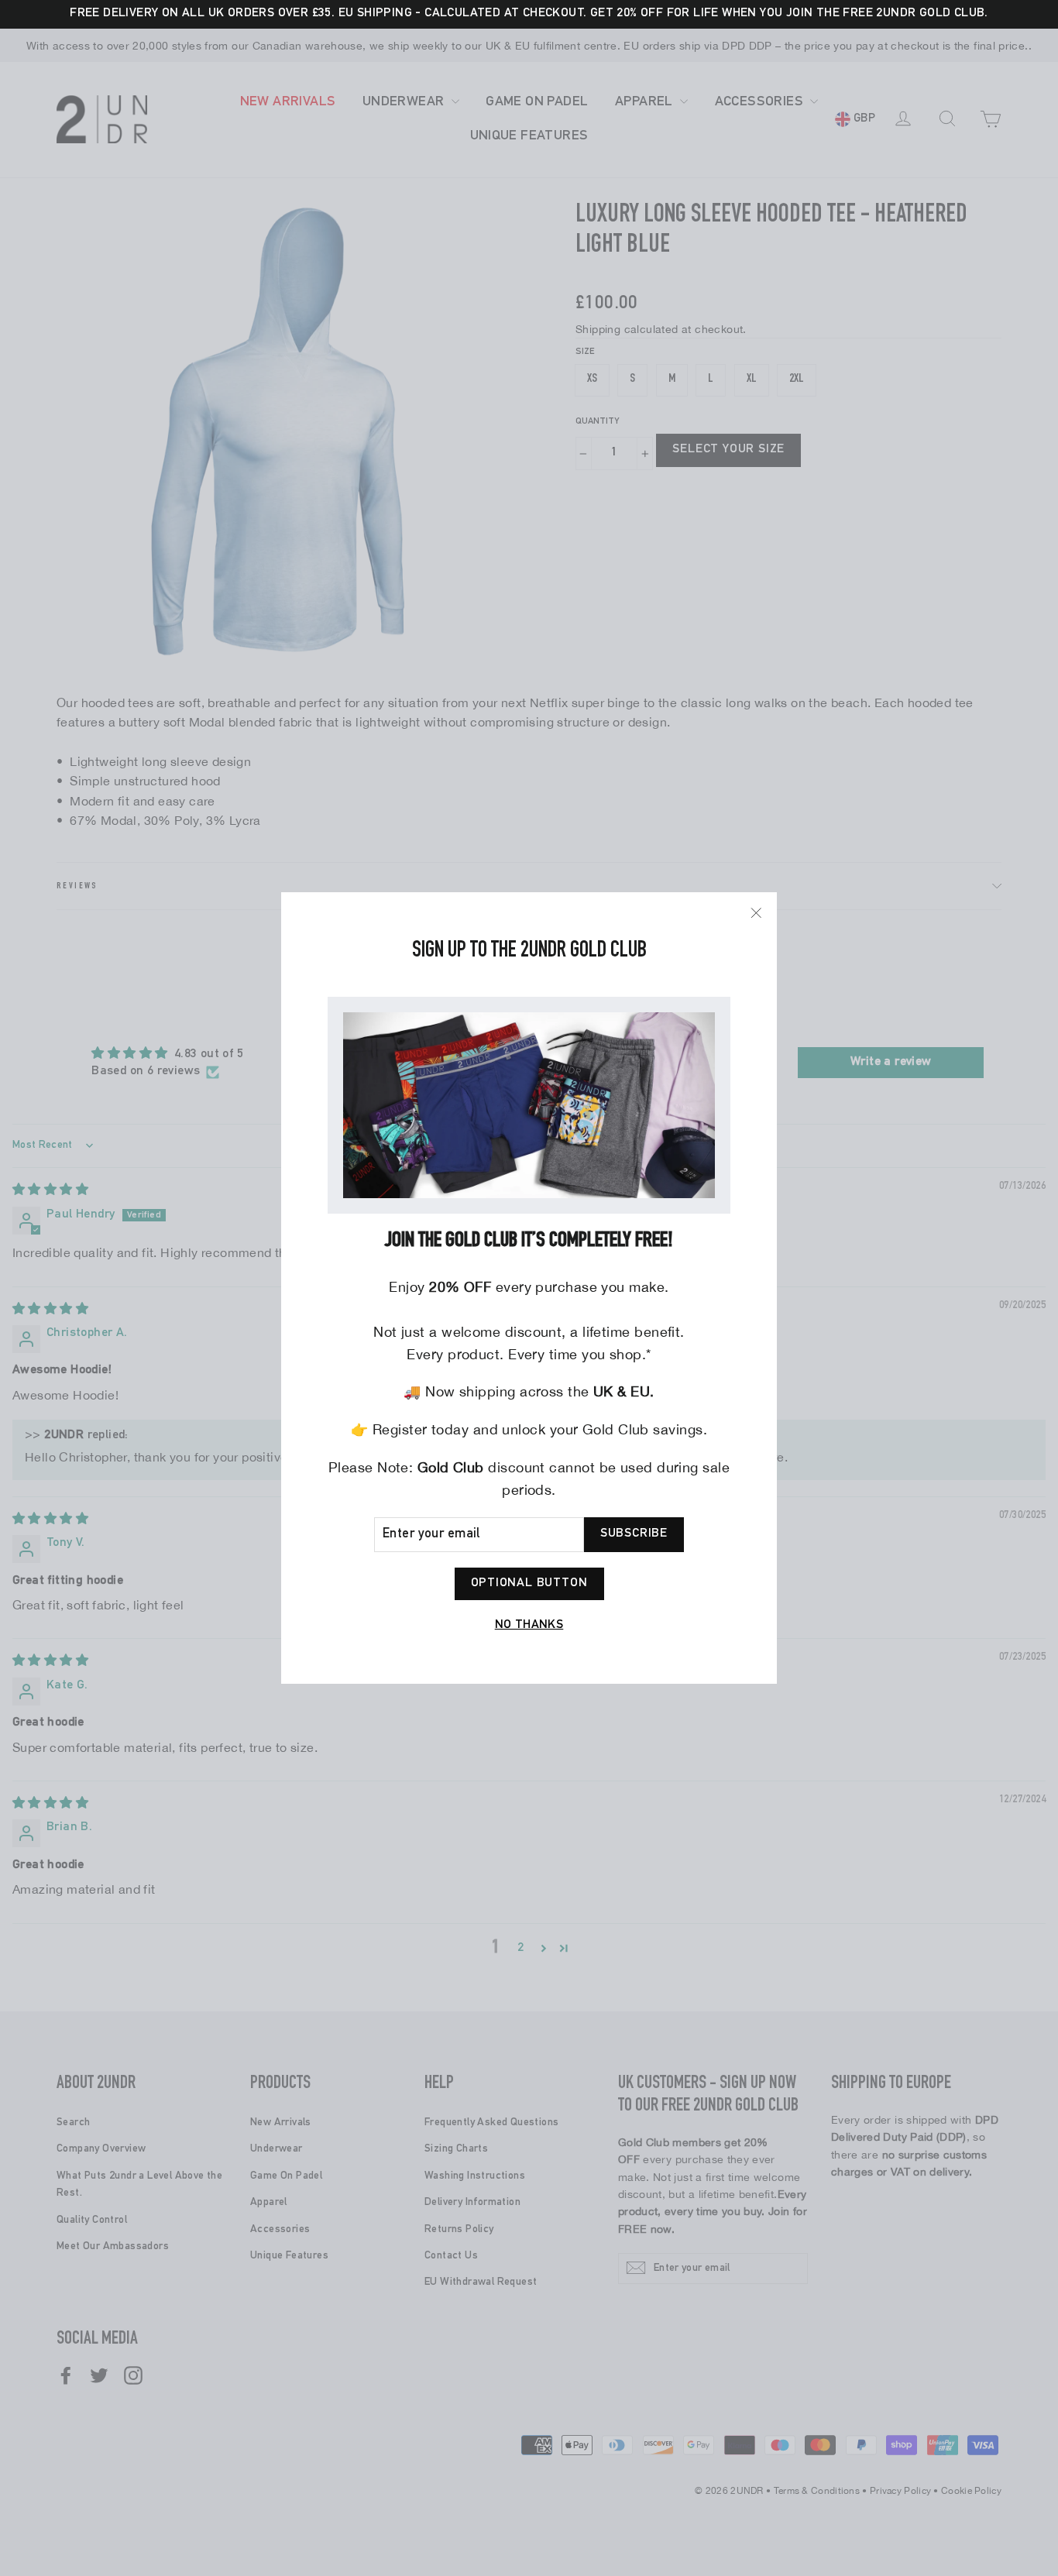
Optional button (529, 1584)
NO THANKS (529, 1626)
